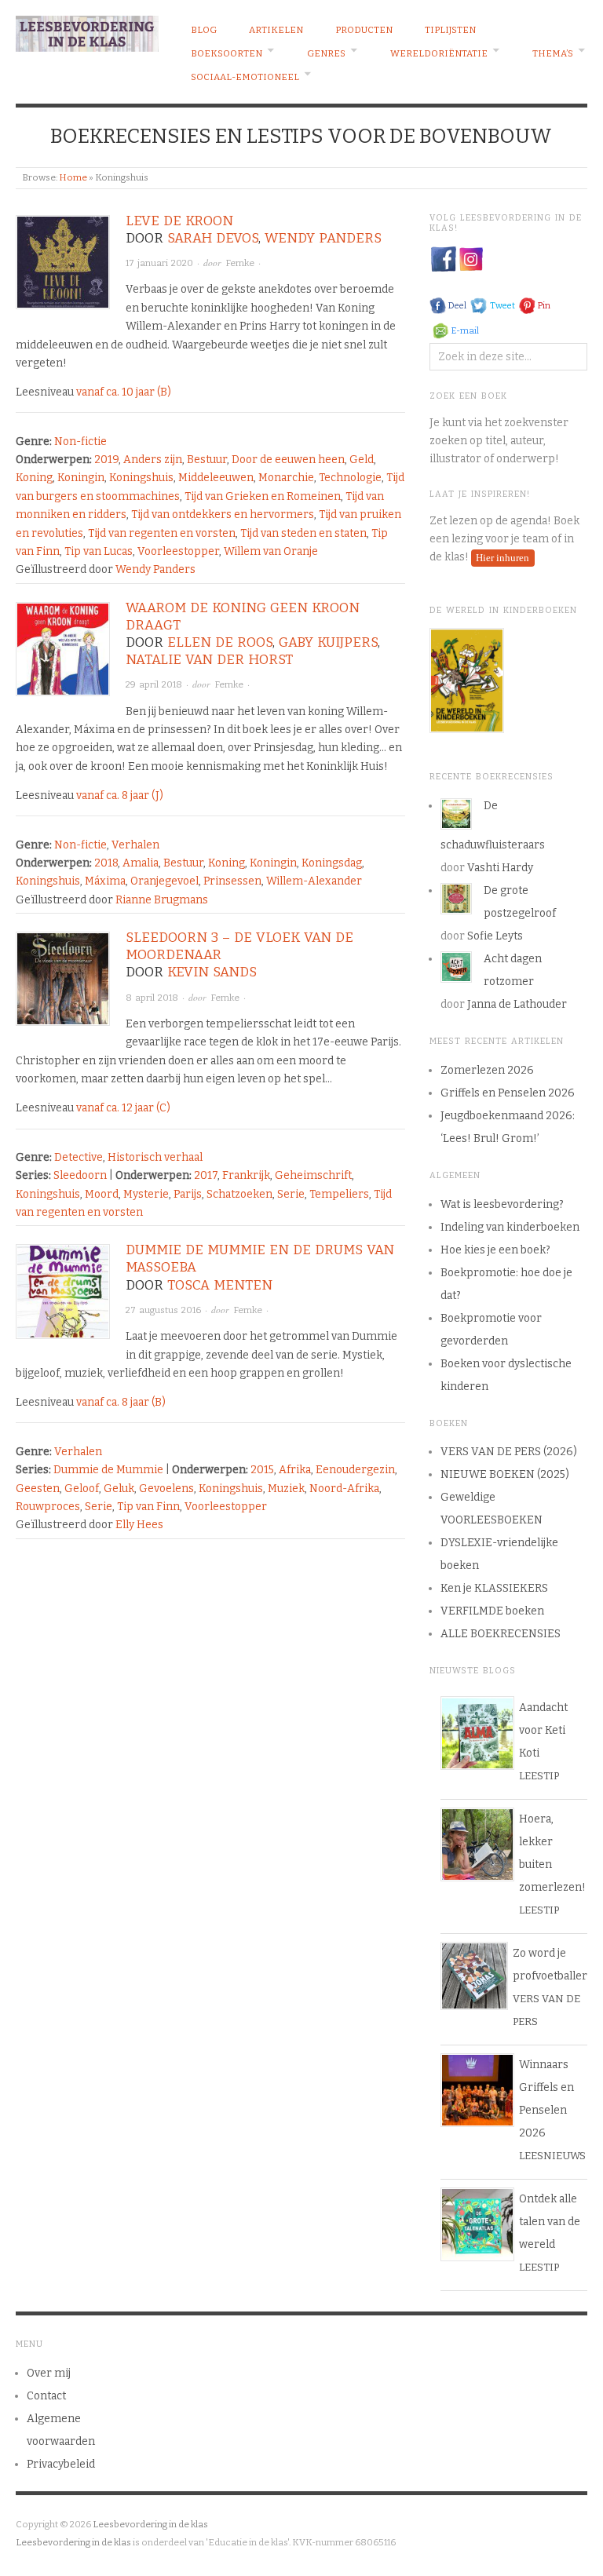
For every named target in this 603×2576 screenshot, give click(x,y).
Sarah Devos (213, 238)
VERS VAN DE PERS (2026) (509, 1452)
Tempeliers (339, 1194)
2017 (206, 1175)
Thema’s (553, 53)
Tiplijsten (450, 30)
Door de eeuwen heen (288, 460)
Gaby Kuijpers (328, 642)
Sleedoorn (80, 1175)
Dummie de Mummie (108, 1470)
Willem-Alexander (314, 881)
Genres (326, 53)
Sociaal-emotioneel (245, 77)
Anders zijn (153, 460)
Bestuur (207, 460)
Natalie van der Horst (209, 660)
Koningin (81, 478)
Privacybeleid (61, 2464)
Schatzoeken (239, 1194)
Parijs (188, 1194)
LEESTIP (539, 1776)
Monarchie (286, 478)
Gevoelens (166, 1489)
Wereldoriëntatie (439, 53)
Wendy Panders (323, 238)
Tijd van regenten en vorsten (162, 533)
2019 (106, 460)
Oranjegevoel (164, 881)
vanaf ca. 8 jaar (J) (120, 795)
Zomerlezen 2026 (487, 1070)
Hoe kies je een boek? (495, 1250)
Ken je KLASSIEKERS (494, 1588)
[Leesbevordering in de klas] (87, 31)
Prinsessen (232, 881)
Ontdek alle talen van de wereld (550, 2222)
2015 (262, 1470)
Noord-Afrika (344, 1489)
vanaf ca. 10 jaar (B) (124, 392)
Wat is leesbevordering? (502, 1204)
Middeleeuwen (216, 478)
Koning (34, 478)
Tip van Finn (148, 1507)
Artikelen (276, 30)
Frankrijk (246, 1175)
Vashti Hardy (500, 868)
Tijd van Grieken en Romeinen (263, 496)
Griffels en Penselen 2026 (508, 1093)
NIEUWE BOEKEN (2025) (505, 1474)
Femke (240, 263)
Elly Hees (139, 1525)
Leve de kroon (179, 221)
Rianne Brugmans (162, 900)
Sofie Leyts (495, 936)
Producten (364, 30)
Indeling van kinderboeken (510, 1227)
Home (73, 177)
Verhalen (135, 845)
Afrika (295, 1470)
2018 (106, 863)
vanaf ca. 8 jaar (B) (121, 1402)
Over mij (49, 2373)
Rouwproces (48, 1507)
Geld (362, 460)
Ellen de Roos (220, 642)
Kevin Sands (212, 972)
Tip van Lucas (99, 551)
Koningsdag (332, 863)
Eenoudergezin (355, 1470)
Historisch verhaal (155, 1157)
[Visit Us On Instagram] (471, 259)
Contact (46, 2396)
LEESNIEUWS (552, 2156)
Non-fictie (80, 441)
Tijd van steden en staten (303, 533)
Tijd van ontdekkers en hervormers (223, 514)
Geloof (82, 1489)
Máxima (105, 881)
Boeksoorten (227, 53)
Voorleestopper (178, 551)
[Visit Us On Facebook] (443, 259)
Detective (79, 1157)
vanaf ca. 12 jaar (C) (123, 1108)
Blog (204, 30)
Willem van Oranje (271, 551)
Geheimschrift (313, 1175)
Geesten (38, 1489)
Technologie (350, 478)
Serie (291, 1194)
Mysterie (146, 1194)
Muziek (286, 1489)
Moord (102, 1194)
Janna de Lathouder (517, 1004)
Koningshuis (141, 478)
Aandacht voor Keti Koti (543, 1730)
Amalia (141, 863)
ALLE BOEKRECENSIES (501, 1634)
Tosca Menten (220, 1285)
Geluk (119, 1489)
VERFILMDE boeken (492, 1611)
